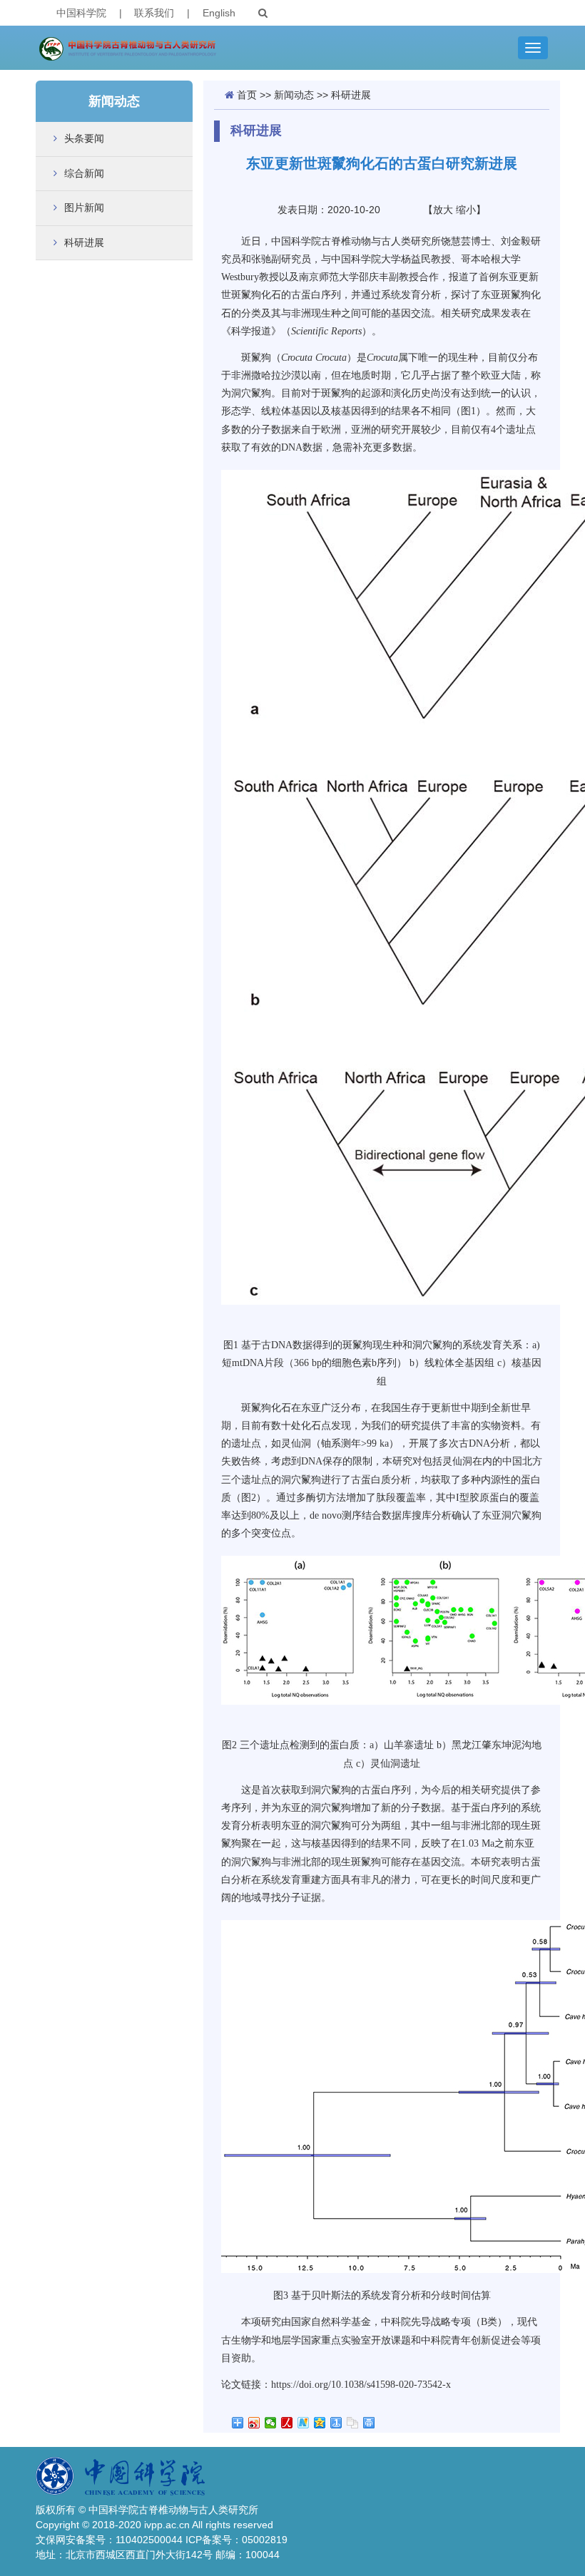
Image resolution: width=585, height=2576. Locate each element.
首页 (247, 95)
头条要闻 (84, 138)
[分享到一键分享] (336, 2423)
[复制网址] (353, 2423)
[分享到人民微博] (287, 2423)
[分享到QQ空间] (320, 2423)
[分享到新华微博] (304, 2423)
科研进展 (84, 242)
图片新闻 (84, 207)
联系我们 (154, 13)
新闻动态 (294, 95)
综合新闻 (84, 173)
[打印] (369, 2423)
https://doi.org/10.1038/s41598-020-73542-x (361, 2385)
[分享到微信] (271, 2423)
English (219, 13)
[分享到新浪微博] (254, 2423)
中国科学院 (81, 13)
